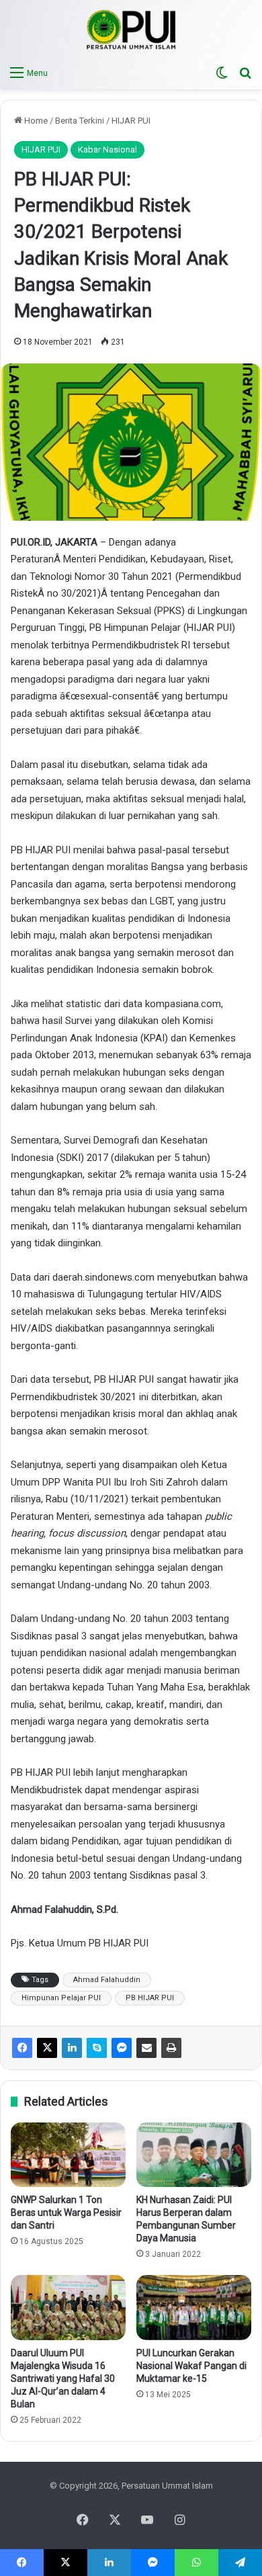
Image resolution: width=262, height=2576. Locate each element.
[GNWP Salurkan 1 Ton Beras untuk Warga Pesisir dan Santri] (68, 2155)
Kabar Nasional (107, 149)
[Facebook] (22, 2048)
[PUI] (131, 30)
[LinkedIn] (72, 2048)
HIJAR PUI (131, 121)
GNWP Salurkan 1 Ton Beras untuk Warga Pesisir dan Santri (66, 2213)
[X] (47, 2048)
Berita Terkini (80, 121)
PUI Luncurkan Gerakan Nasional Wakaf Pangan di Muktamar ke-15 (191, 2366)
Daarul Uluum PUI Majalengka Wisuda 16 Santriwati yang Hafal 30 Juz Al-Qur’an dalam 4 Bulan (63, 2378)
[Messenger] (122, 2048)
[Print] (171, 2048)
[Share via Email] (146, 2048)
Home (35, 121)
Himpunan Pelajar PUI (61, 1998)
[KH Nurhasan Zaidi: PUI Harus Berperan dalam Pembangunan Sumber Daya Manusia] (194, 2155)
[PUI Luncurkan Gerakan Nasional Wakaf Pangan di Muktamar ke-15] (194, 2307)
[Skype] (97, 2048)
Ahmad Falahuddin (107, 1980)
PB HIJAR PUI (150, 1998)
